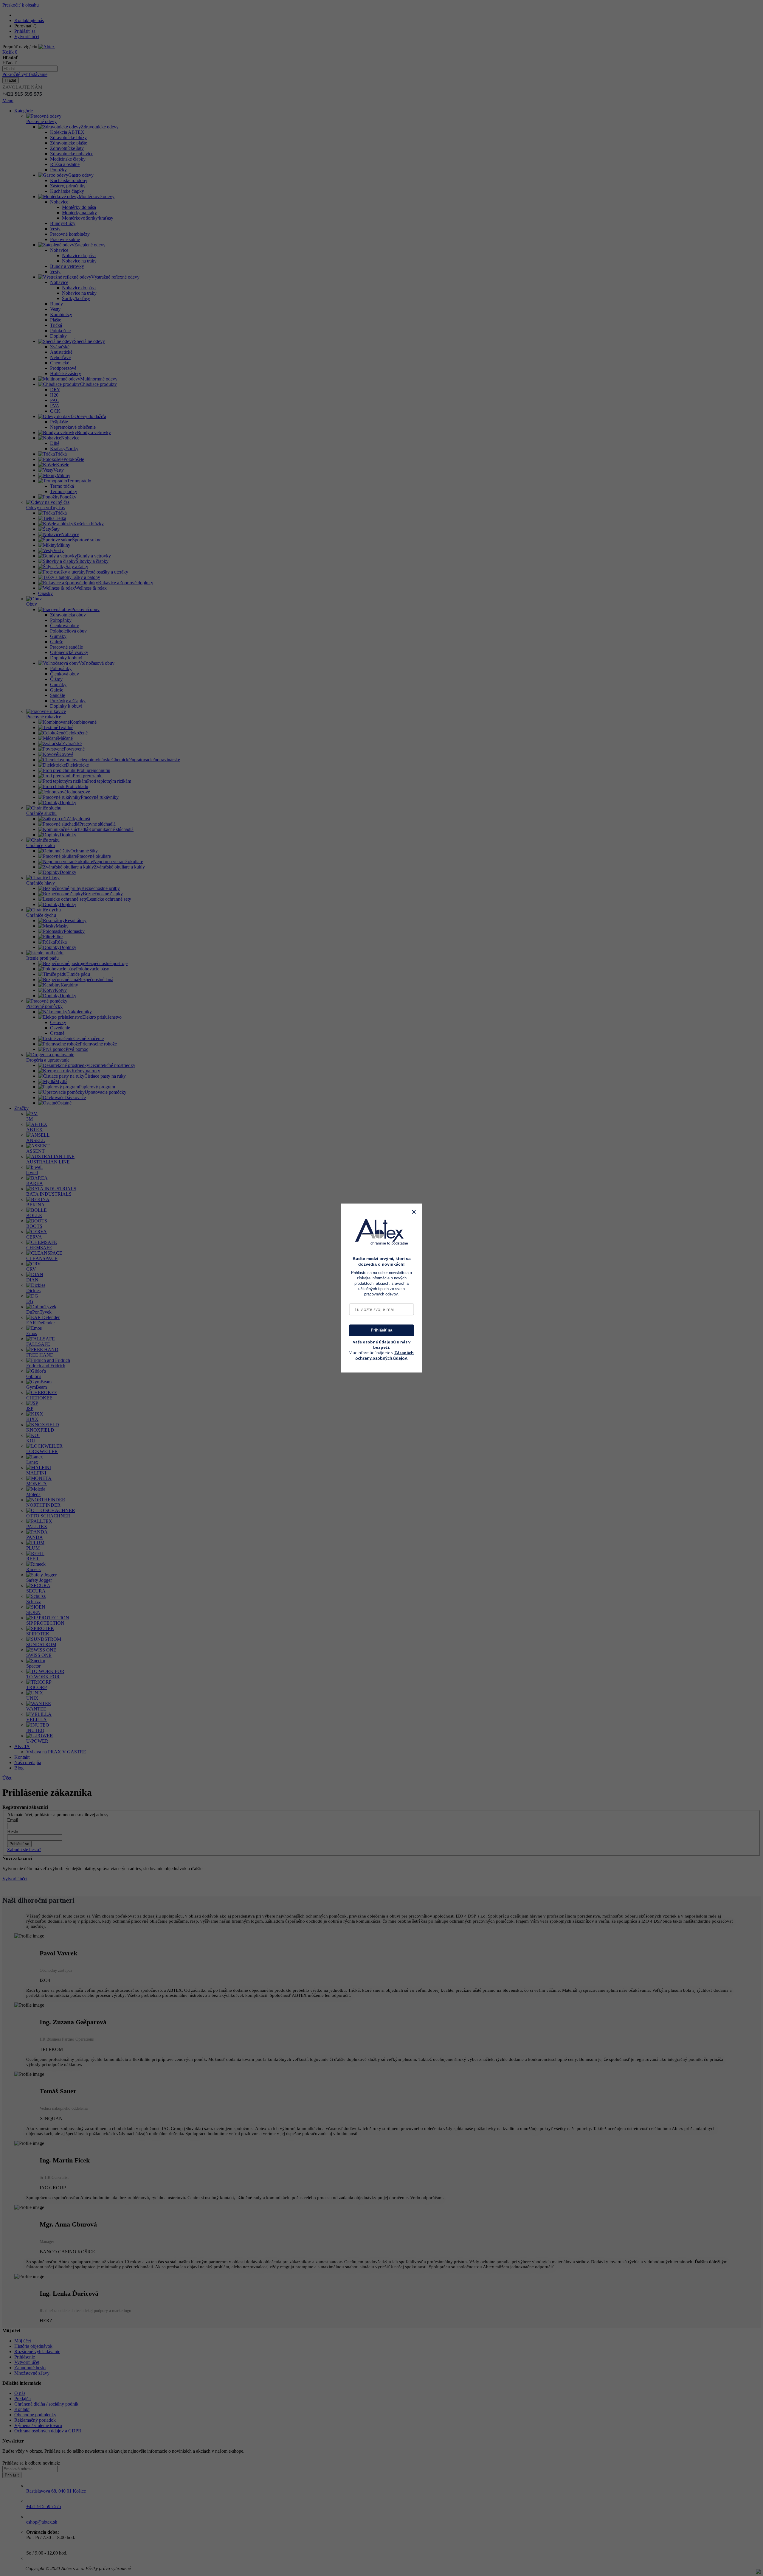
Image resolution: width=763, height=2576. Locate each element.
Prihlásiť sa (381, 1330)
